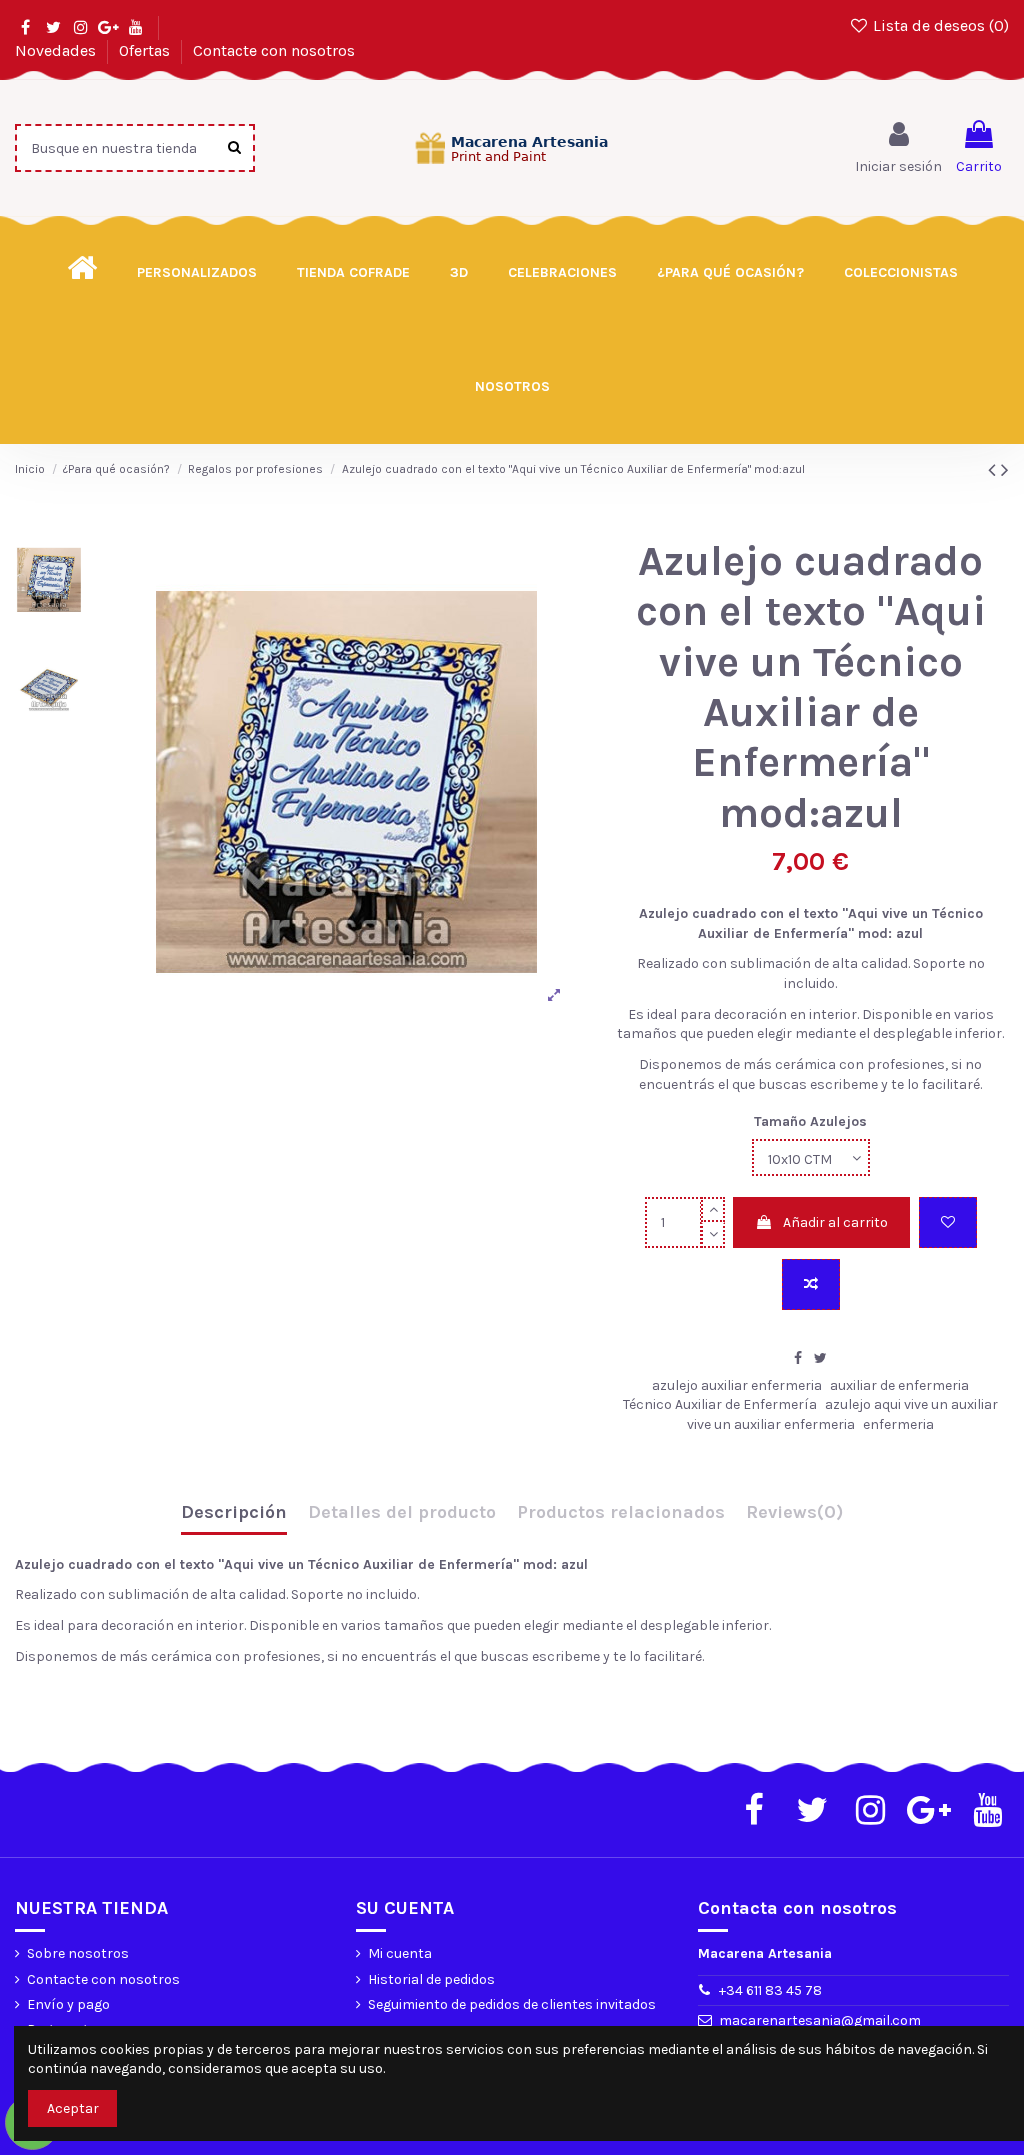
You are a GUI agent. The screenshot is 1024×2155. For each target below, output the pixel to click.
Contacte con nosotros (274, 50)
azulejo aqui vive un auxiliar (911, 1404)
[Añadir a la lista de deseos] (948, 1222)
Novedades (57, 50)
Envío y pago (68, 2004)
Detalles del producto (402, 1513)
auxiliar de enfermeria (899, 1385)
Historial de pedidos (431, 1979)
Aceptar (73, 2108)
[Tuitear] (820, 1358)
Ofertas (146, 50)
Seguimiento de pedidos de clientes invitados (512, 2004)
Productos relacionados (621, 1513)
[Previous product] (994, 470)
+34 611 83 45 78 (770, 1990)
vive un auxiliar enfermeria (771, 1424)
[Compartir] (798, 1358)
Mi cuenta (400, 1953)
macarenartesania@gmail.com (820, 2020)
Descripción (234, 1513)
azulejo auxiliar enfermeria (737, 1385)
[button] (730, 273)
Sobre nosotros (78, 1953)
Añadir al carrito (835, 1222)
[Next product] (1005, 470)
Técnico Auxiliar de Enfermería (720, 1404)
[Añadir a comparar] (811, 1284)
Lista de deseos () (939, 25)
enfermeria (898, 1424)
